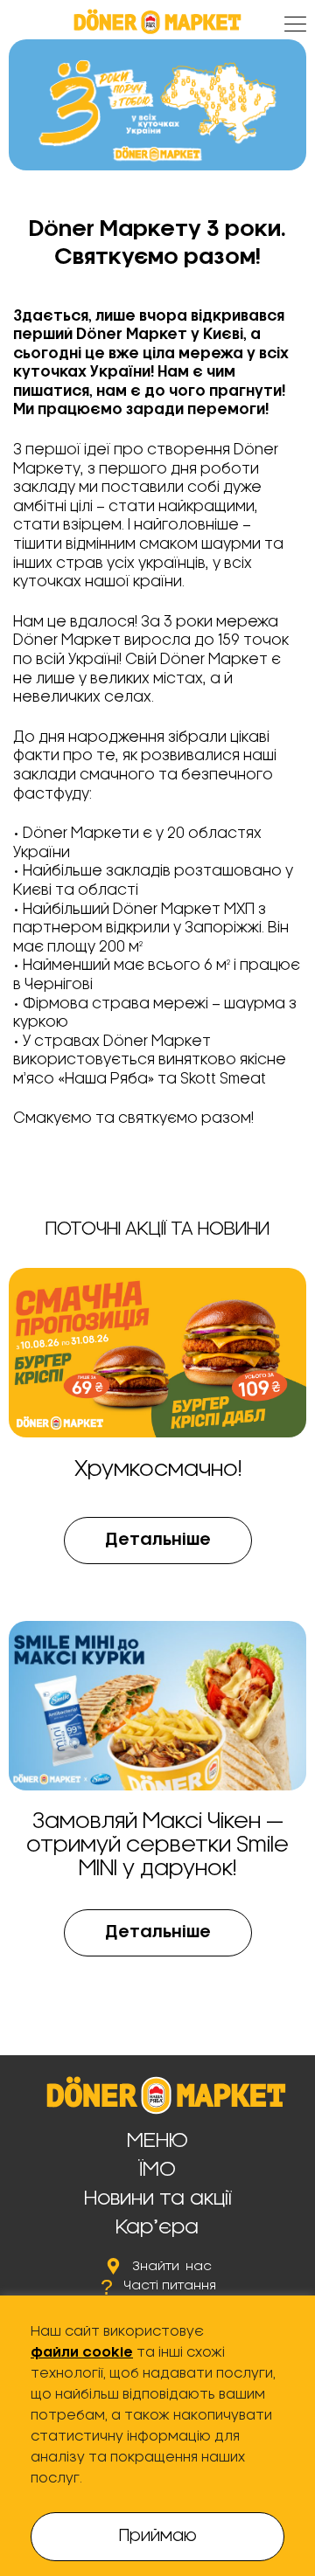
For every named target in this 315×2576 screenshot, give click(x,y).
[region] (157, 2436)
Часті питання (170, 2286)
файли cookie (82, 2353)
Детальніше (158, 1541)
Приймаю (158, 2537)
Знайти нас (172, 2267)
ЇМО (157, 2170)
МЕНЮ (157, 2141)
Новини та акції (157, 2199)
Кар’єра (157, 2227)
